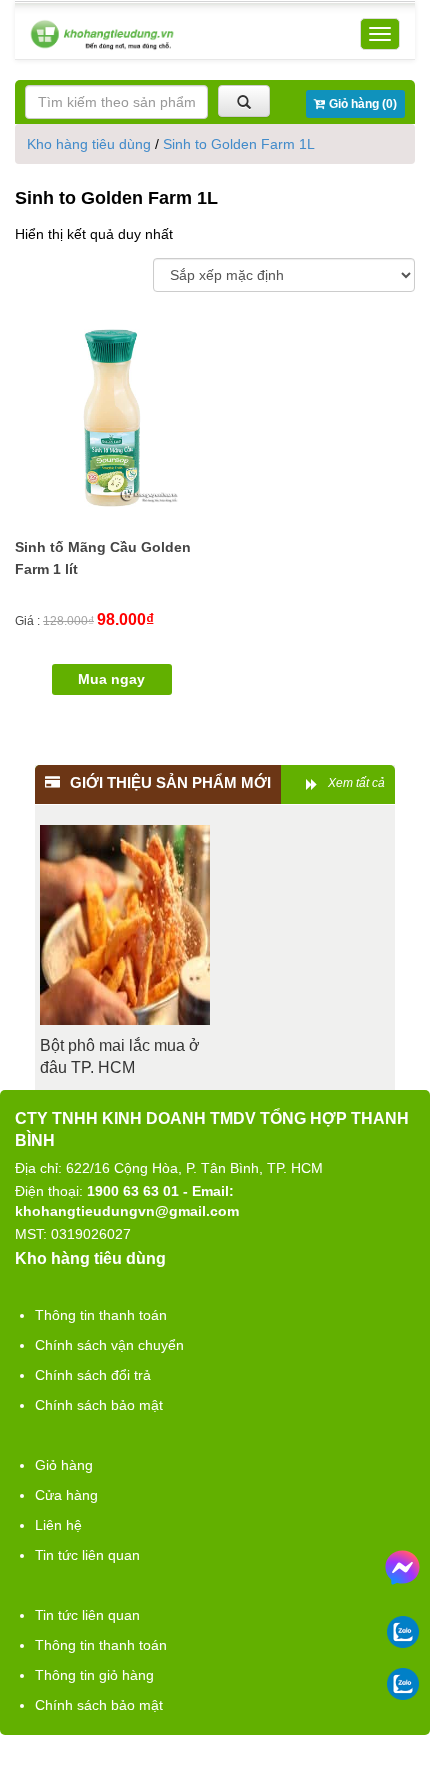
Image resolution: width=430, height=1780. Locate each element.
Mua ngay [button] (111, 679)
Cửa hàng (66, 1495)
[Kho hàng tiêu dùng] (102, 34)
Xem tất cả (356, 783)
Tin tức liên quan (87, 1555)
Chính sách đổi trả (93, 1375)
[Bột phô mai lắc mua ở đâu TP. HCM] (125, 925)
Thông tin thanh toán (101, 1315)
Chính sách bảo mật (99, 1405)
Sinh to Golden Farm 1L (239, 144)
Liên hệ (58, 1525)
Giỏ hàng (64, 1465)
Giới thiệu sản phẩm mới (170, 782)
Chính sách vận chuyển (109, 1345)
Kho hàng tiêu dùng (89, 144)
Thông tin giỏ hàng (94, 1675)
